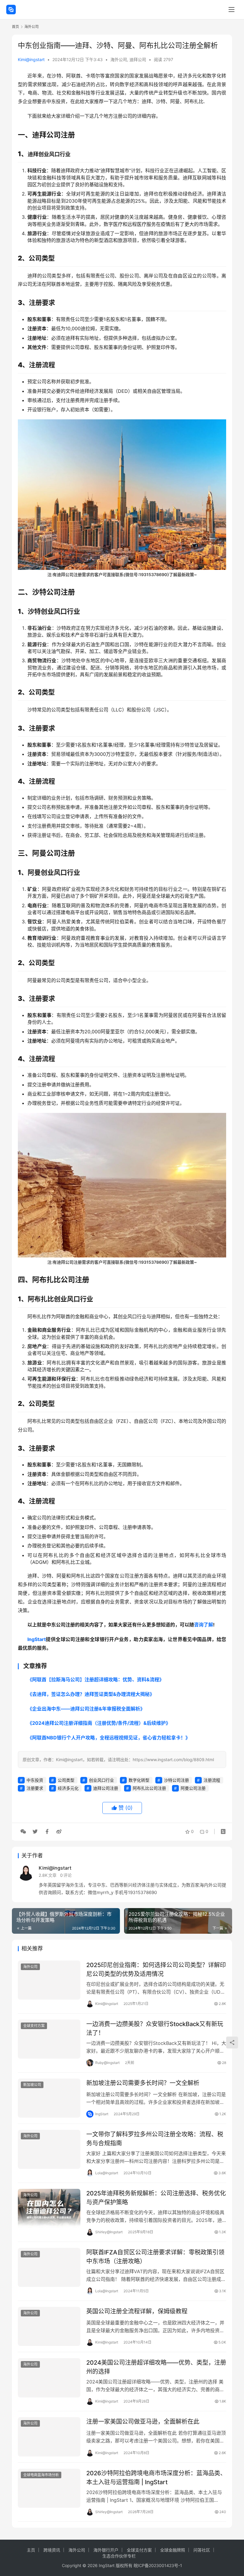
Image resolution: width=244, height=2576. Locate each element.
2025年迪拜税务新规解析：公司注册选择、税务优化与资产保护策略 (156, 2198)
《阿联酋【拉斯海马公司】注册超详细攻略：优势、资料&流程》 (96, 1679)
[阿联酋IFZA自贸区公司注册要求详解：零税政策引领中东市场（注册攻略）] (49, 2267)
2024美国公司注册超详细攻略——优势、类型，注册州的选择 (156, 2367)
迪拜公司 (138, 59)
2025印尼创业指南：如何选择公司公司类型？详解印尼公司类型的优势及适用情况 (156, 1969)
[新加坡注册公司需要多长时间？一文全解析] (49, 2098)
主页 (31, 2550)
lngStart (37, 1639)
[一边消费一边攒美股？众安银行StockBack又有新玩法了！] (49, 2039)
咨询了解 (204, 1625)
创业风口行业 (101, 1780)
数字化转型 (139, 1780)
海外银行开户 (106, 2550)
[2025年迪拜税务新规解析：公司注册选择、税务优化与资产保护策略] (49, 2208)
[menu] (232, 10)
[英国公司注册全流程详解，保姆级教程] (49, 2326)
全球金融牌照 (173, 2550)
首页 (15, 27)
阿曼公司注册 (193, 1788)
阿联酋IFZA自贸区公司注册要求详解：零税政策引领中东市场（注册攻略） (155, 2257)
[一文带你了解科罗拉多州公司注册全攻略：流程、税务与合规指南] (49, 2149)
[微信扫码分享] (23, 1831)
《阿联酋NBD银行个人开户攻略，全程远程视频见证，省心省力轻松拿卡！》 (109, 1738)
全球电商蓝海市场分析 (41, 2475)
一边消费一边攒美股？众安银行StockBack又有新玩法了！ (155, 2028)
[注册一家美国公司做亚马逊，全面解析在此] (49, 2437)
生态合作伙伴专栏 (119, 2556)
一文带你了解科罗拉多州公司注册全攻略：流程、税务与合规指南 (155, 2139)
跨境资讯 (52, 2550)
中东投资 (35, 1780)
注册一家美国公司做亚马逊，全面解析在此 (143, 2422)
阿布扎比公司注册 (149, 1788)
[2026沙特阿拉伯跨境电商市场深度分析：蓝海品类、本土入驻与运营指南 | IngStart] (49, 2488)
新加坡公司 (32, 2085)
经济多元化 (68, 1788)
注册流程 (212, 1780)
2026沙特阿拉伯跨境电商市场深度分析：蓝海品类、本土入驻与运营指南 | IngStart (156, 2477)
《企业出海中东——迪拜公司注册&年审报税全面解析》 (86, 1709)
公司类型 (66, 1780)
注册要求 (35, 1788)
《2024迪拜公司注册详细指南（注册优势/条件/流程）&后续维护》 (99, 1723)
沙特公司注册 (176, 1780)
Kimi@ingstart (31, 59)
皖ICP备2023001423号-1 (158, 2565)
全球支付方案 (34, 2026)
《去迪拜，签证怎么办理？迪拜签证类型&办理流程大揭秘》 (91, 1694)
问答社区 (202, 2550)
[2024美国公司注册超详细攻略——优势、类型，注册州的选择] (49, 2378)
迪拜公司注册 (106, 1788)
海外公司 (119, 59)
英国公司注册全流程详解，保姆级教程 (137, 2311)
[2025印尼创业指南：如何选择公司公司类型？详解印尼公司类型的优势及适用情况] (49, 1980)
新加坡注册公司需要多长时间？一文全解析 (143, 2083)
